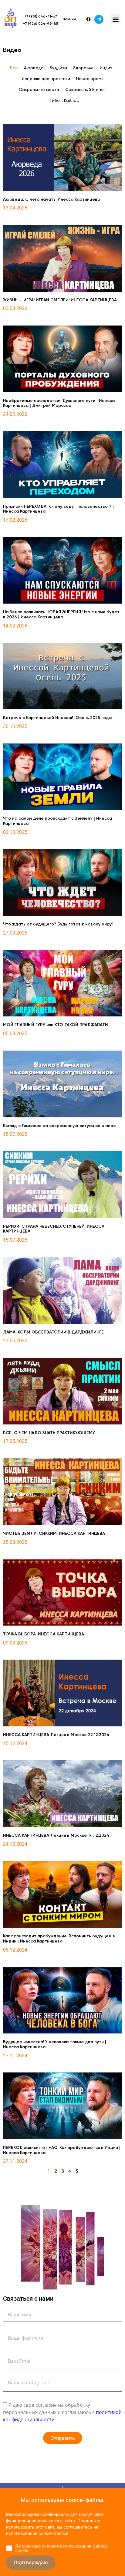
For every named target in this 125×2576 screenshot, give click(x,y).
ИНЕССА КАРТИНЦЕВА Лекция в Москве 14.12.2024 (56, 1836)
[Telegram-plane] (99, 19)
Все (14, 68)
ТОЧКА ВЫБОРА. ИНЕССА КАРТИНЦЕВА (44, 1634)
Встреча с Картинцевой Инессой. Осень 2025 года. (58, 718)
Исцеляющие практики (46, 79)
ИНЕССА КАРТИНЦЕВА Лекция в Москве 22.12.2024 (56, 1735)
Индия (106, 68)
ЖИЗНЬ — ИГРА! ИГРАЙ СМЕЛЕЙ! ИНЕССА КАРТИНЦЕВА (60, 300)
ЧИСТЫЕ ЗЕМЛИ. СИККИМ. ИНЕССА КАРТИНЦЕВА (54, 1534)
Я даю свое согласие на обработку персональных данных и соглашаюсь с (62, 2412)
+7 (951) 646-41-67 (41, 17)
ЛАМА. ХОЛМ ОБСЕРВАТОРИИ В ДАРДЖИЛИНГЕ (53, 1332)
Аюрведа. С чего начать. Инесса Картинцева (52, 199)
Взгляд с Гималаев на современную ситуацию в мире (59, 1126)
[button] (115, 19)
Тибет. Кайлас (64, 101)
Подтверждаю (31, 2563)
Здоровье (83, 68)
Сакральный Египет (86, 90)
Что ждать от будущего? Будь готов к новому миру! (58, 924)
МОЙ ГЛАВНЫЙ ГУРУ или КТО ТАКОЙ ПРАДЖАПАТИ (56, 1025)
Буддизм (58, 68)
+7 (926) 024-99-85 (41, 24)
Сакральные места (39, 90)
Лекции (69, 19)
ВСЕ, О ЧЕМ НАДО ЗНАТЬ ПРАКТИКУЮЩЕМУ (49, 1433)
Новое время (90, 79)
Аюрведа (34, 68)
